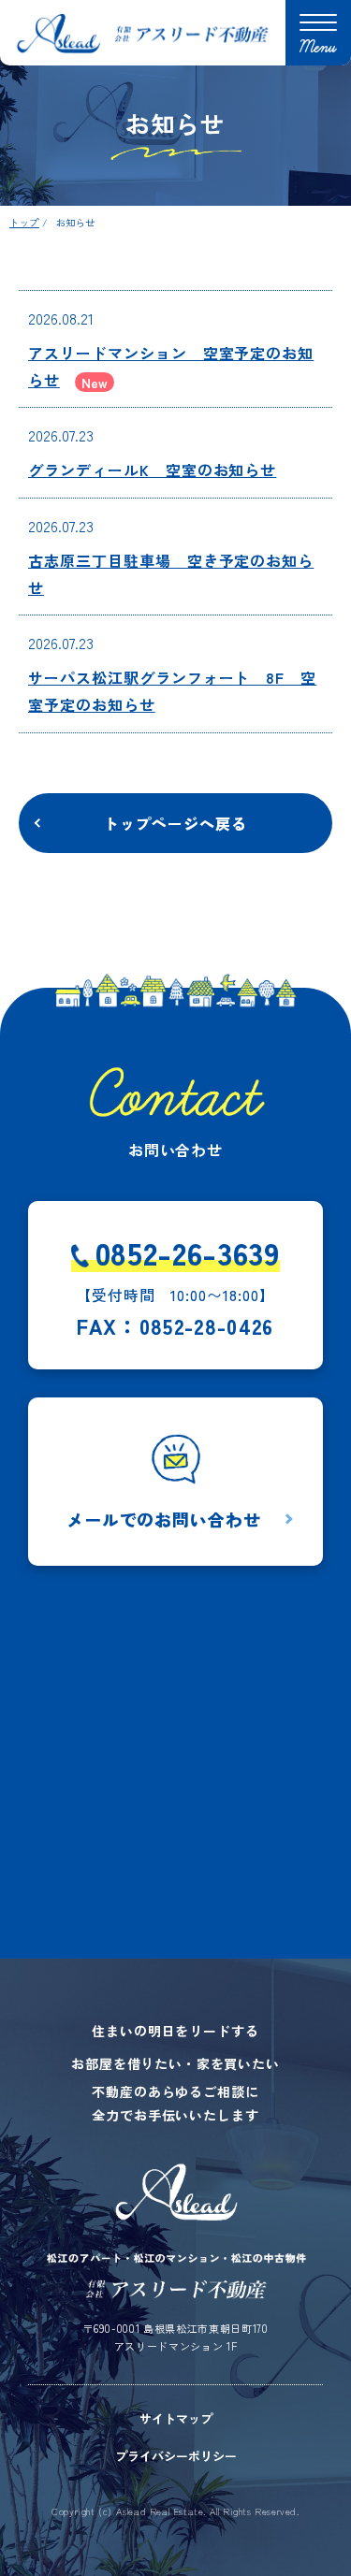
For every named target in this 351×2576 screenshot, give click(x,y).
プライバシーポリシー (176, 2455)
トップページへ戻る (175, 823)
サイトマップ (176, 2418)
